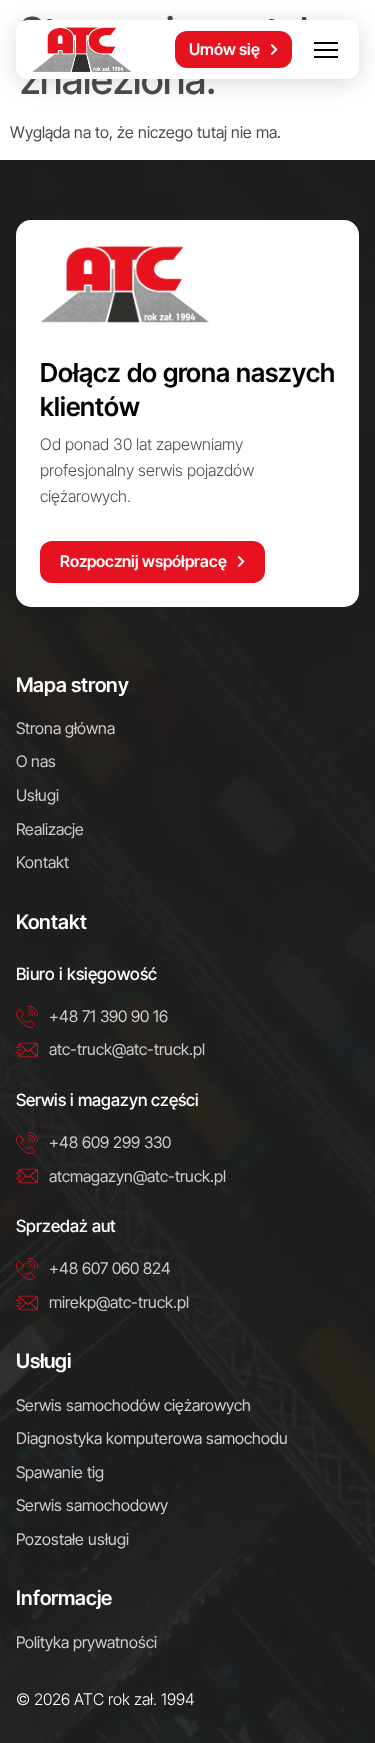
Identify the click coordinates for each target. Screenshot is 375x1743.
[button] (325, 49)
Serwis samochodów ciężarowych (133, 1405)
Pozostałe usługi (72, 1539)
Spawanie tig (60, 1472)
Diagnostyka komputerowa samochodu (152, 1438)
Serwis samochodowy (92, 1505)
